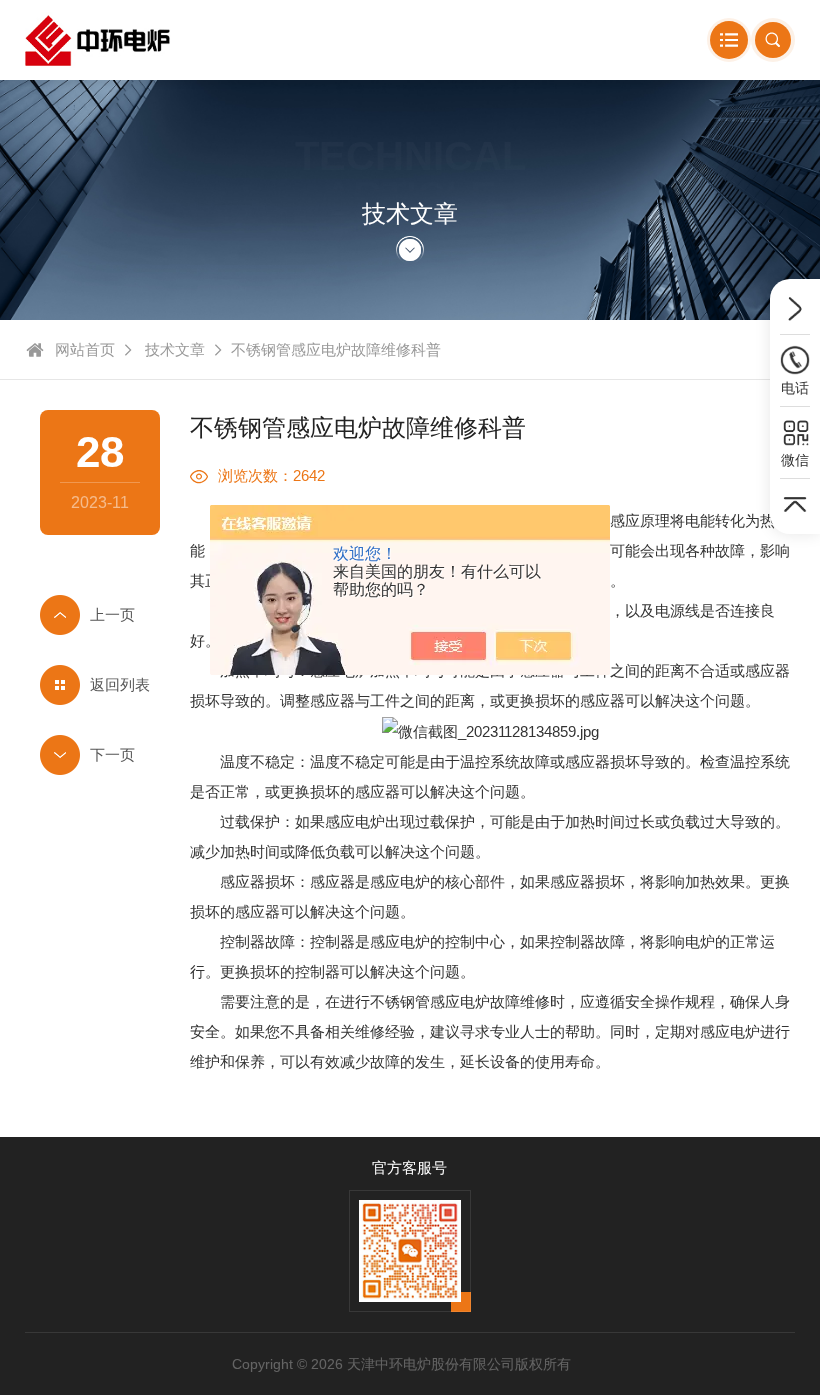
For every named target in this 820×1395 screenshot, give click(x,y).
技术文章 (175, 349)
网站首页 (85, 349)
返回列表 (120, 684)
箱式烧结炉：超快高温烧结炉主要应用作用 (100, 615)
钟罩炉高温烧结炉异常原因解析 (100, 755)
